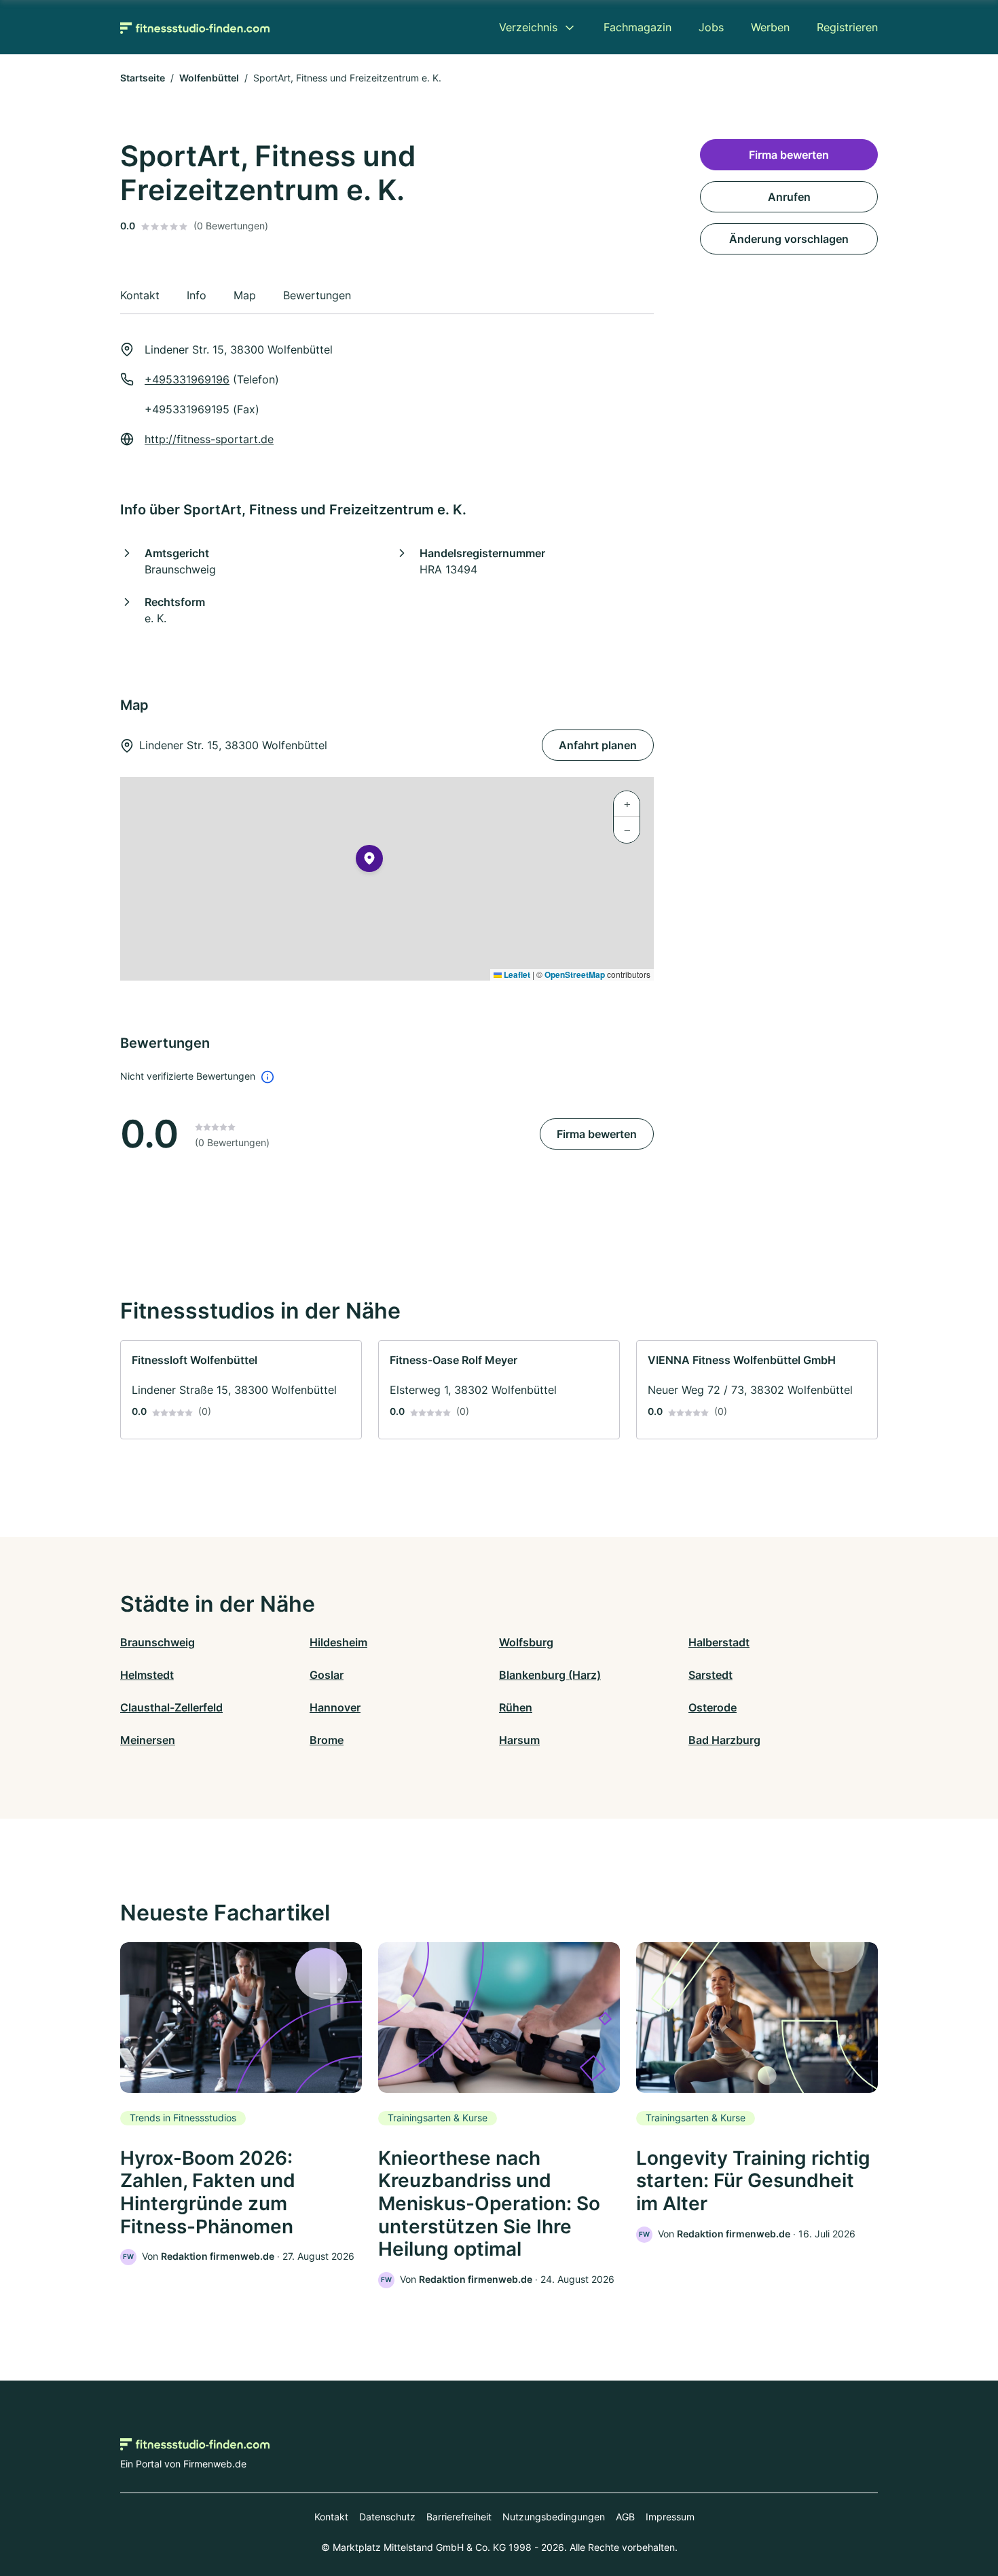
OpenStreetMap (575, 974)
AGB (625, 2517)
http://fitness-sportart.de (209, 439)
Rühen (516, 1707)
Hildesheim (338, 1642)
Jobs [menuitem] (711, 27)
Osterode (713, 1707)
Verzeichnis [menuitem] (528, 27)
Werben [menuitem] (770, 27)
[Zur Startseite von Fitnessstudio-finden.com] (195, 27)
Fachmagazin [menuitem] (637, 27)
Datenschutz (387, 2517)
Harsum (519, 1740)
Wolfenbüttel (209, 78)
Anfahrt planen (598, 745)
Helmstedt (147, 1675)
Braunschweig (158, 1642)
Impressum (670, 2517)
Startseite (143, 78)
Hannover (335, 1707)
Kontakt (331, 2517)
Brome (327, 1740)
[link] (241, 1390)
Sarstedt (710, 1675)
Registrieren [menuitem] (847, 27)
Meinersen (148, 1740)
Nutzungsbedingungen (554, 2517)
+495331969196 (187, 379)
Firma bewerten (597, 1134)
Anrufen (789, 197)
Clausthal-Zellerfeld (171, 1707)
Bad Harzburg (724, 1740)
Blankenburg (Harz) (550, 1675)
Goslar (327, 1675)
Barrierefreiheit (459, 2517)
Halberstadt (719, 1642)
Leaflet (516, 974)
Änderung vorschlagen (789, 239)
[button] (369, 861)
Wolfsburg (526, 1642)
